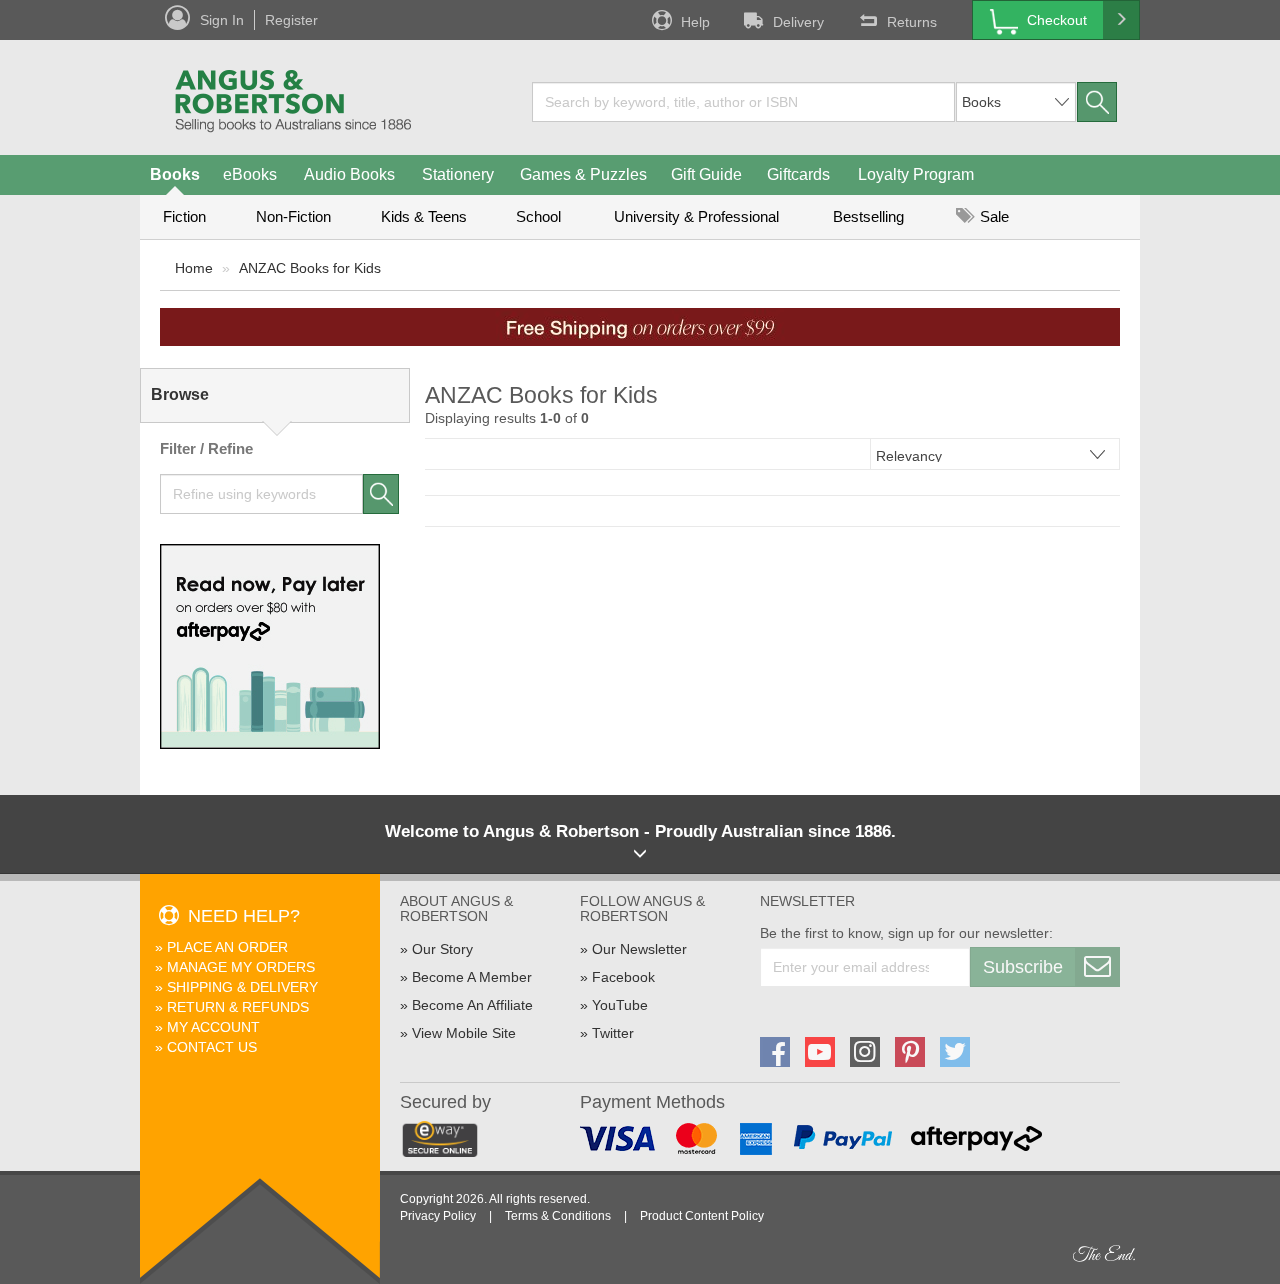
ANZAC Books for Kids (310, 268)
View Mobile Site (464, 1033)
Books (175, 174)
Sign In (222, 20)
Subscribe (1023, 967)
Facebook (623, 977)
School (538, 216)
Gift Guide (706, 174)
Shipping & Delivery (242, 987)
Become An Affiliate (472, 1005)
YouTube (620, 1005)
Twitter (613, 1033)
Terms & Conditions (558, 1216)
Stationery (458, 174)
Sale (992, 216)
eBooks (250, 174)
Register (291, 20)
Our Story (442, 949)
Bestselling (868, 216)
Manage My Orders (241, 967)
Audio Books (349, 174)
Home (194, 268)
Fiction (184, 216)
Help (695, 22)
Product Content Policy (702, 1216)
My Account (213, 1027)
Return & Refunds (238, 1007)
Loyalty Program (916, 174)
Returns (912, 22)
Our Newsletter (639, 949)
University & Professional (696, 216)
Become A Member (472, 977)
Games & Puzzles (583, 174)
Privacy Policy (438, 1216)
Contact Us (212, 1047)
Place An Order (227, 947)
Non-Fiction (293, 216)
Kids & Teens (424, 216)
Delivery (798, 22)
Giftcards (798, 174)
